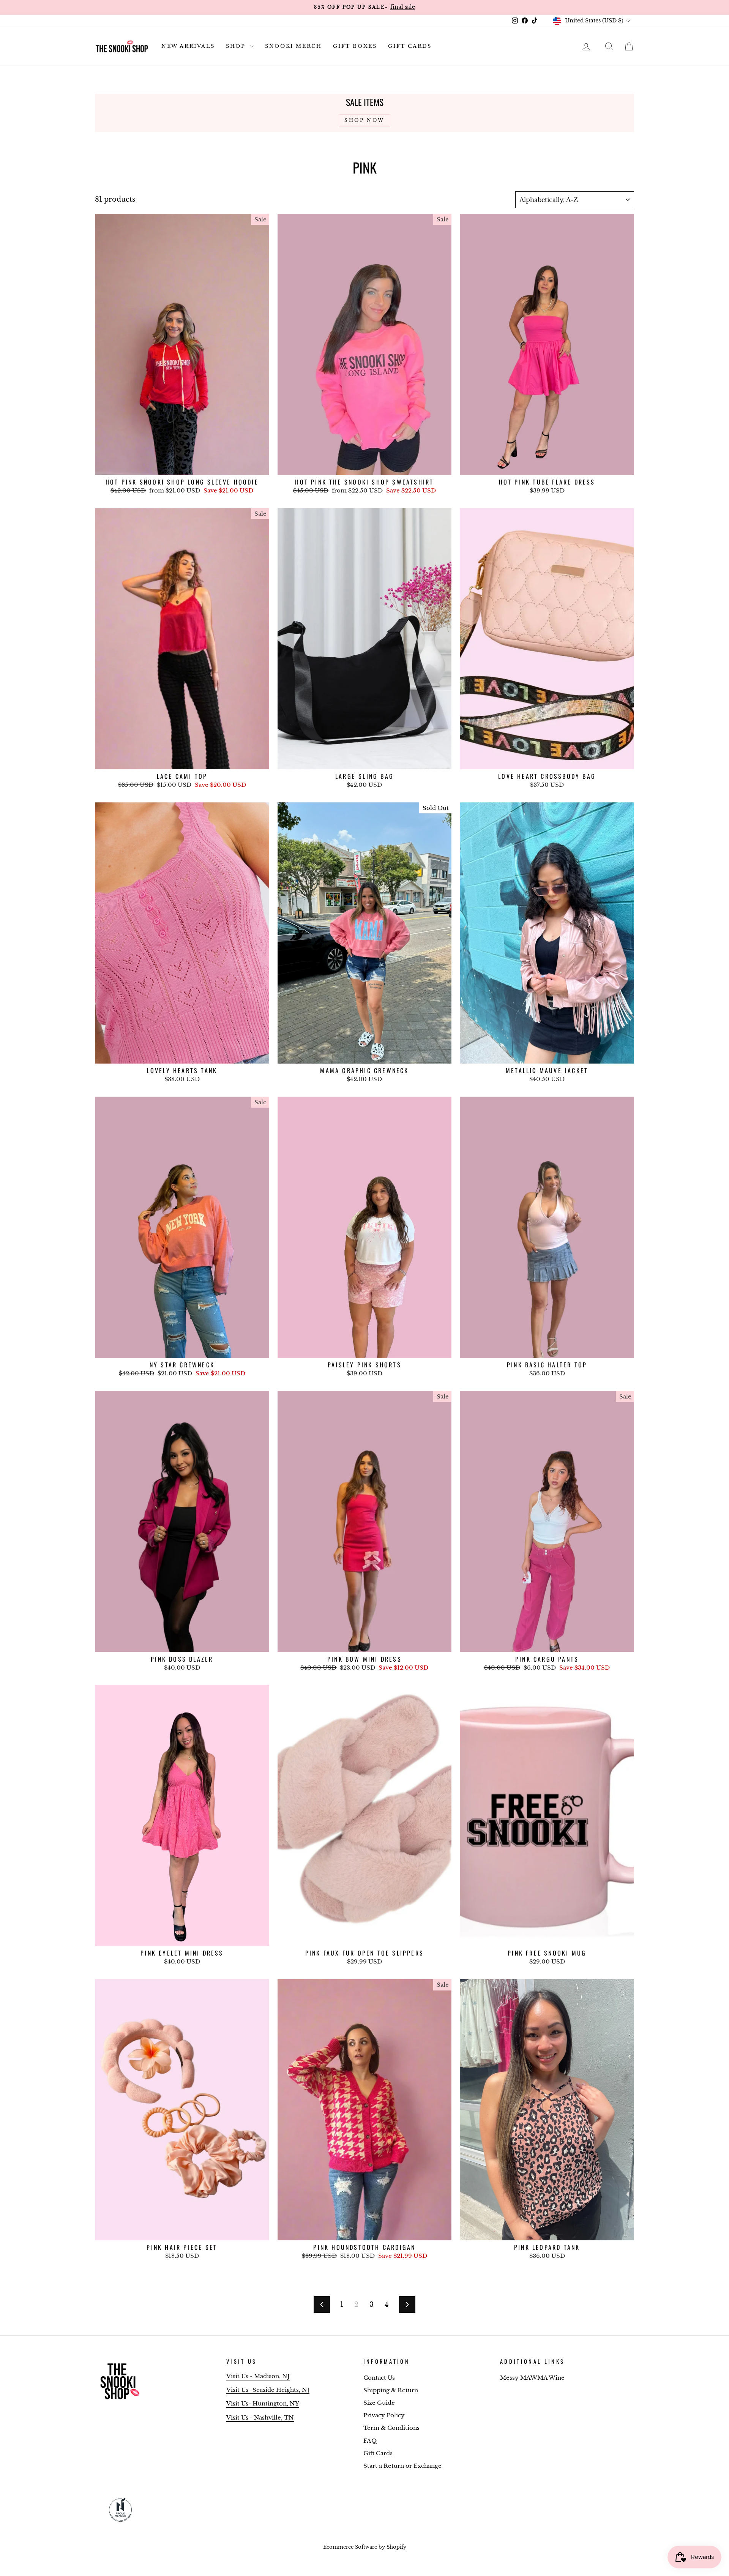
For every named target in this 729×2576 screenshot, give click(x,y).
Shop (237, 46)
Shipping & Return (391, 2390)
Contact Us (379, 2378)
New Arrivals (188, 46)
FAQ (370, 2441)
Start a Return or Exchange (402, 2466)
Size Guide (379, 2403)
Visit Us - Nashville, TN (260, 2417)
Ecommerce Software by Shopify (365, 2547)
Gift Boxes (355, 46)
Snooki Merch (293, 46)
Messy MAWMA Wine (532, 2378)
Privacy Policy (384, 2415)
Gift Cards (410, 46)
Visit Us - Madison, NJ (258, 2376)
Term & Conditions (391, 2428)
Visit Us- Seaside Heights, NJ (268, 2390)
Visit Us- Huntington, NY (263, 2403)
